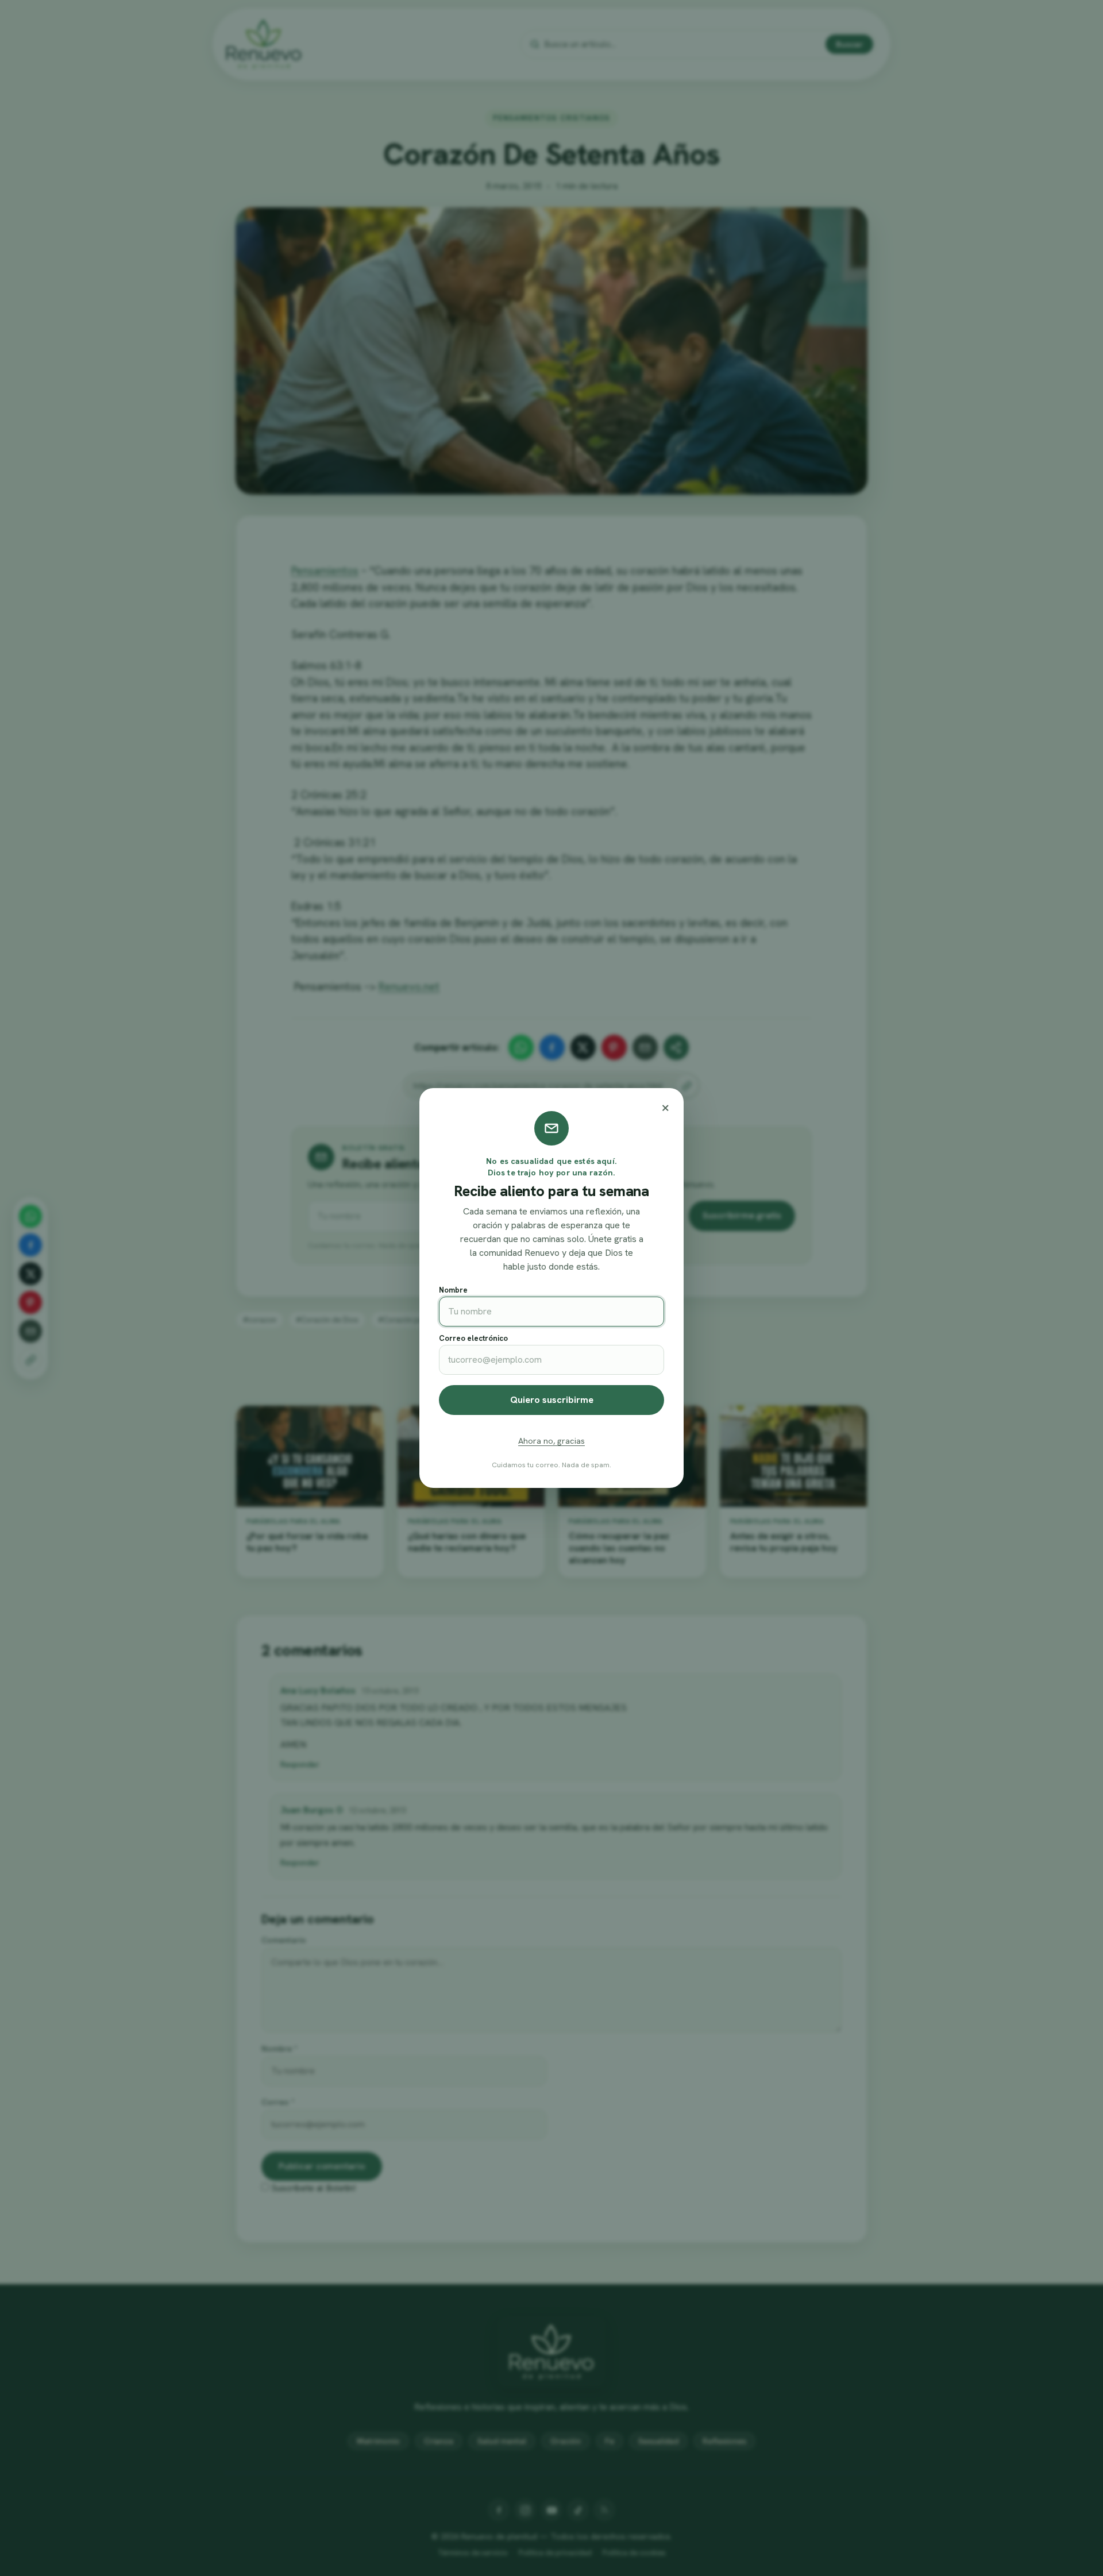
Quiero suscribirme (552, 1400)
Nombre (453, 1290)
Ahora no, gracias (551, 1441)
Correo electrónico (473, 1338)
